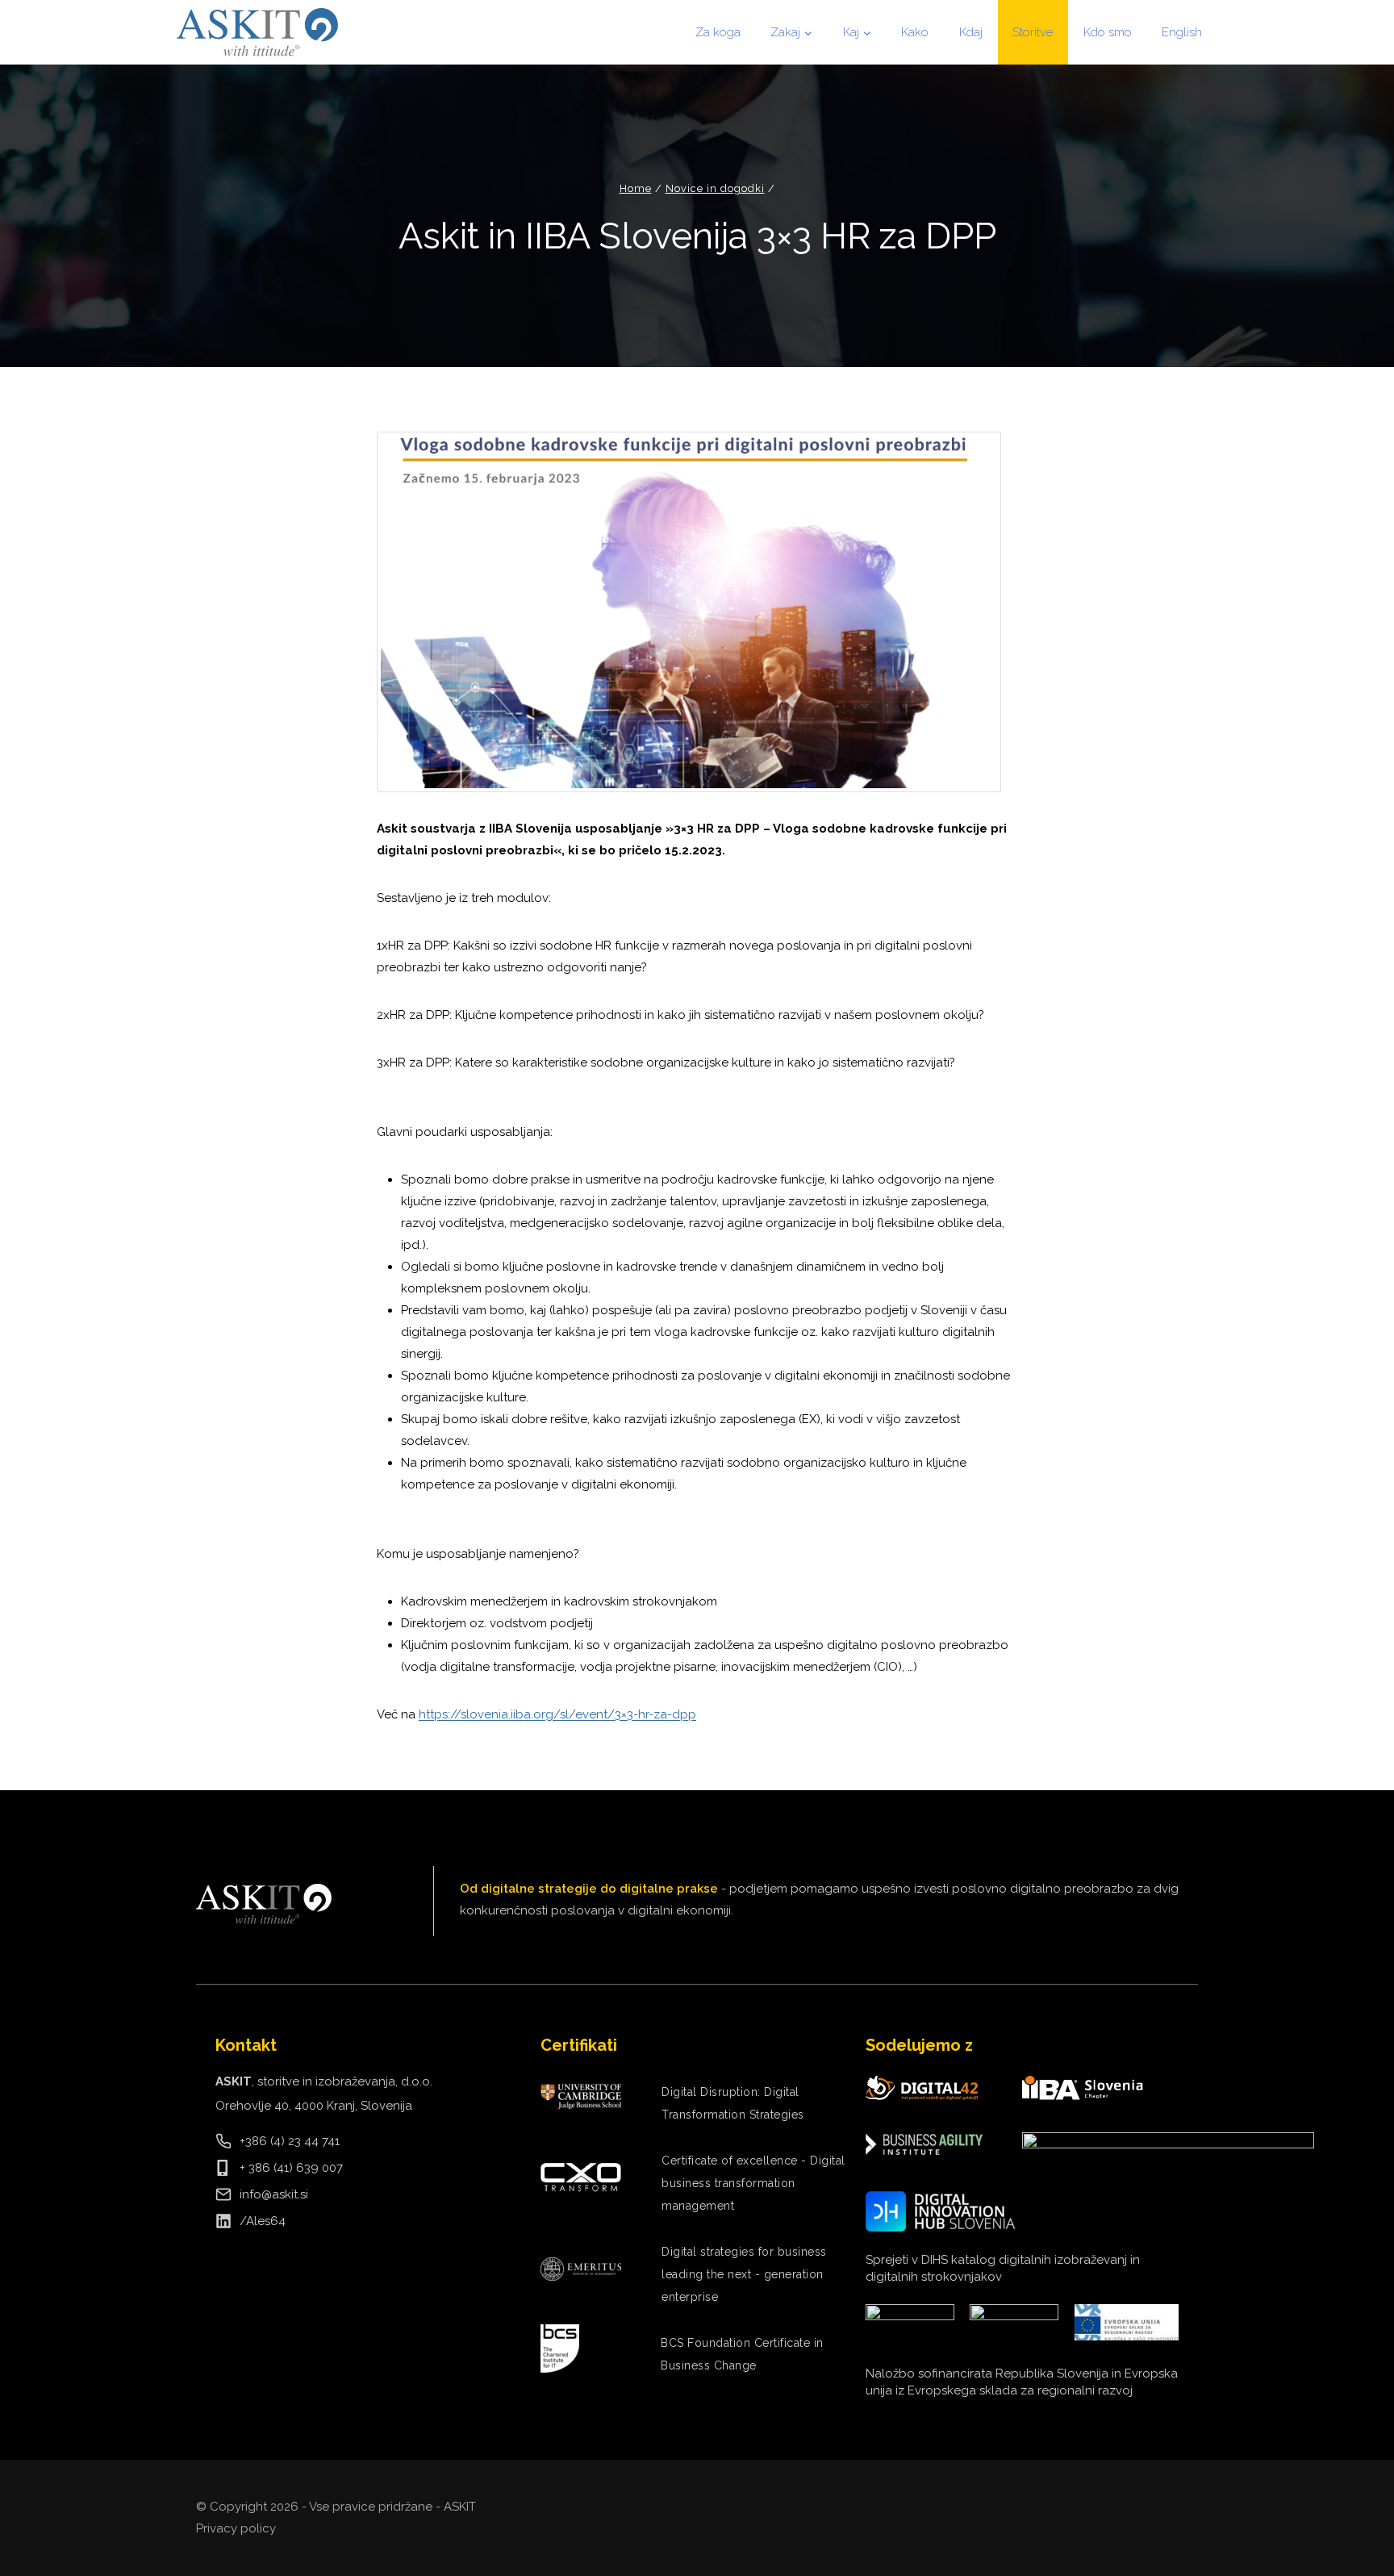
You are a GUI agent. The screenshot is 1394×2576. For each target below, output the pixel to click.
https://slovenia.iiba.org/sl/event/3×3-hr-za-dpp (557, 1714)
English (1182, 32)
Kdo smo (1108, 32)
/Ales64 (263, 2221)
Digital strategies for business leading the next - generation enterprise (744, 2274)
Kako (915, 32)
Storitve (1033, 32)
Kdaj (971, 32)
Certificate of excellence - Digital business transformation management (753, 2183)
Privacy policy (236, 2528)
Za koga (718, 32)
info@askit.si (274, 2194)
